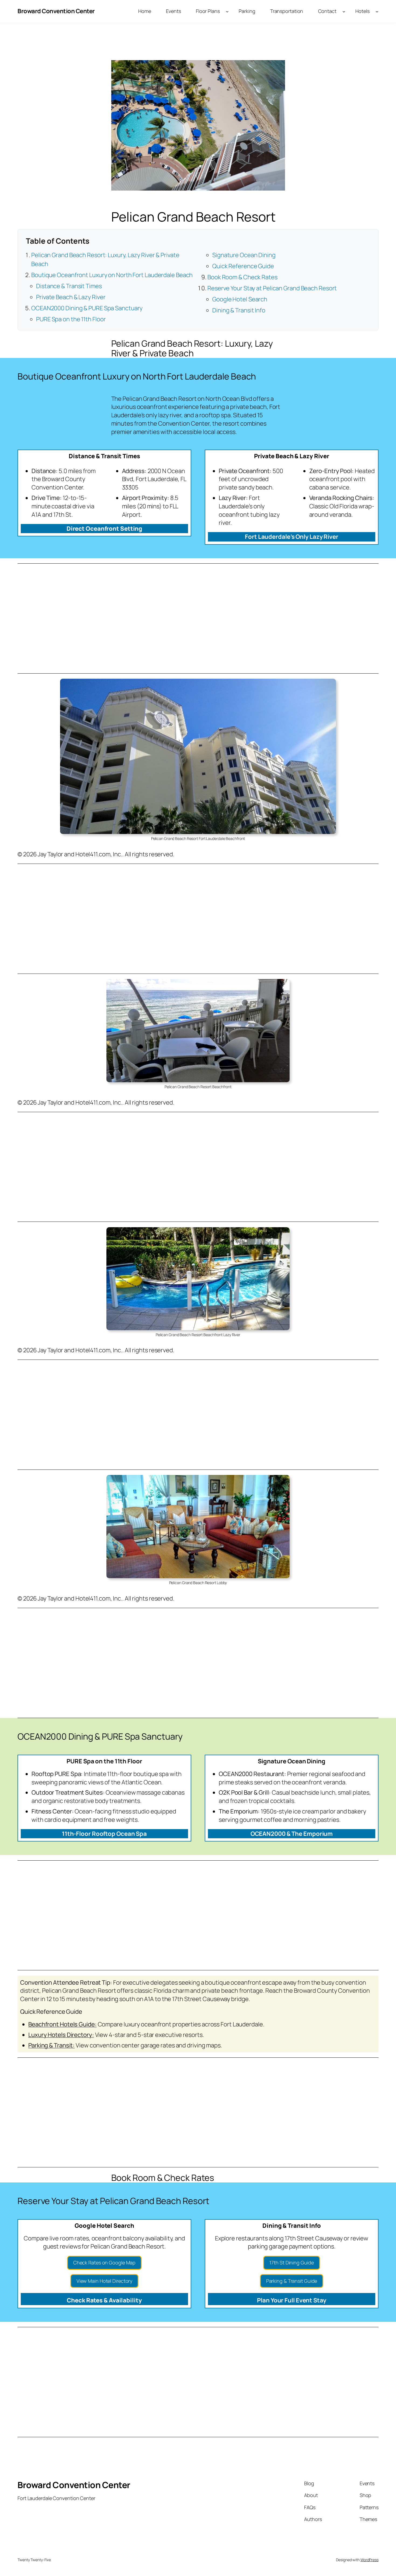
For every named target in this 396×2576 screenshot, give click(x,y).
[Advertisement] (179, 619)
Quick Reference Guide (243, 266)
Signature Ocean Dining (244, 255)
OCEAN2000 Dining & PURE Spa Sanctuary (87, 308)
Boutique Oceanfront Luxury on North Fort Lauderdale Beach (112, 275)
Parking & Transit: (51, 2045)
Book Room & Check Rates (242, 277)
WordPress (369, 2560)
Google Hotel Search (240, 299)
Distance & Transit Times (69, 286)
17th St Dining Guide (291, 2263)
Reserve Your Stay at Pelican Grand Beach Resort (272, 288)
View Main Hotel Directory (105, 2281)
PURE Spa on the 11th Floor (71, 319)
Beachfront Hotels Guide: (62, 2024)
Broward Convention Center (56, 11)
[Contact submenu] (344, 11)
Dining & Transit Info (239, 310)
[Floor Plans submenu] (227, 11)
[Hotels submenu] (377, 11)
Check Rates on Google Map (105, 2263)
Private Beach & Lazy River (71, 297)
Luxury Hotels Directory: (61, 2035)
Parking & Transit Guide (292, 2281)
